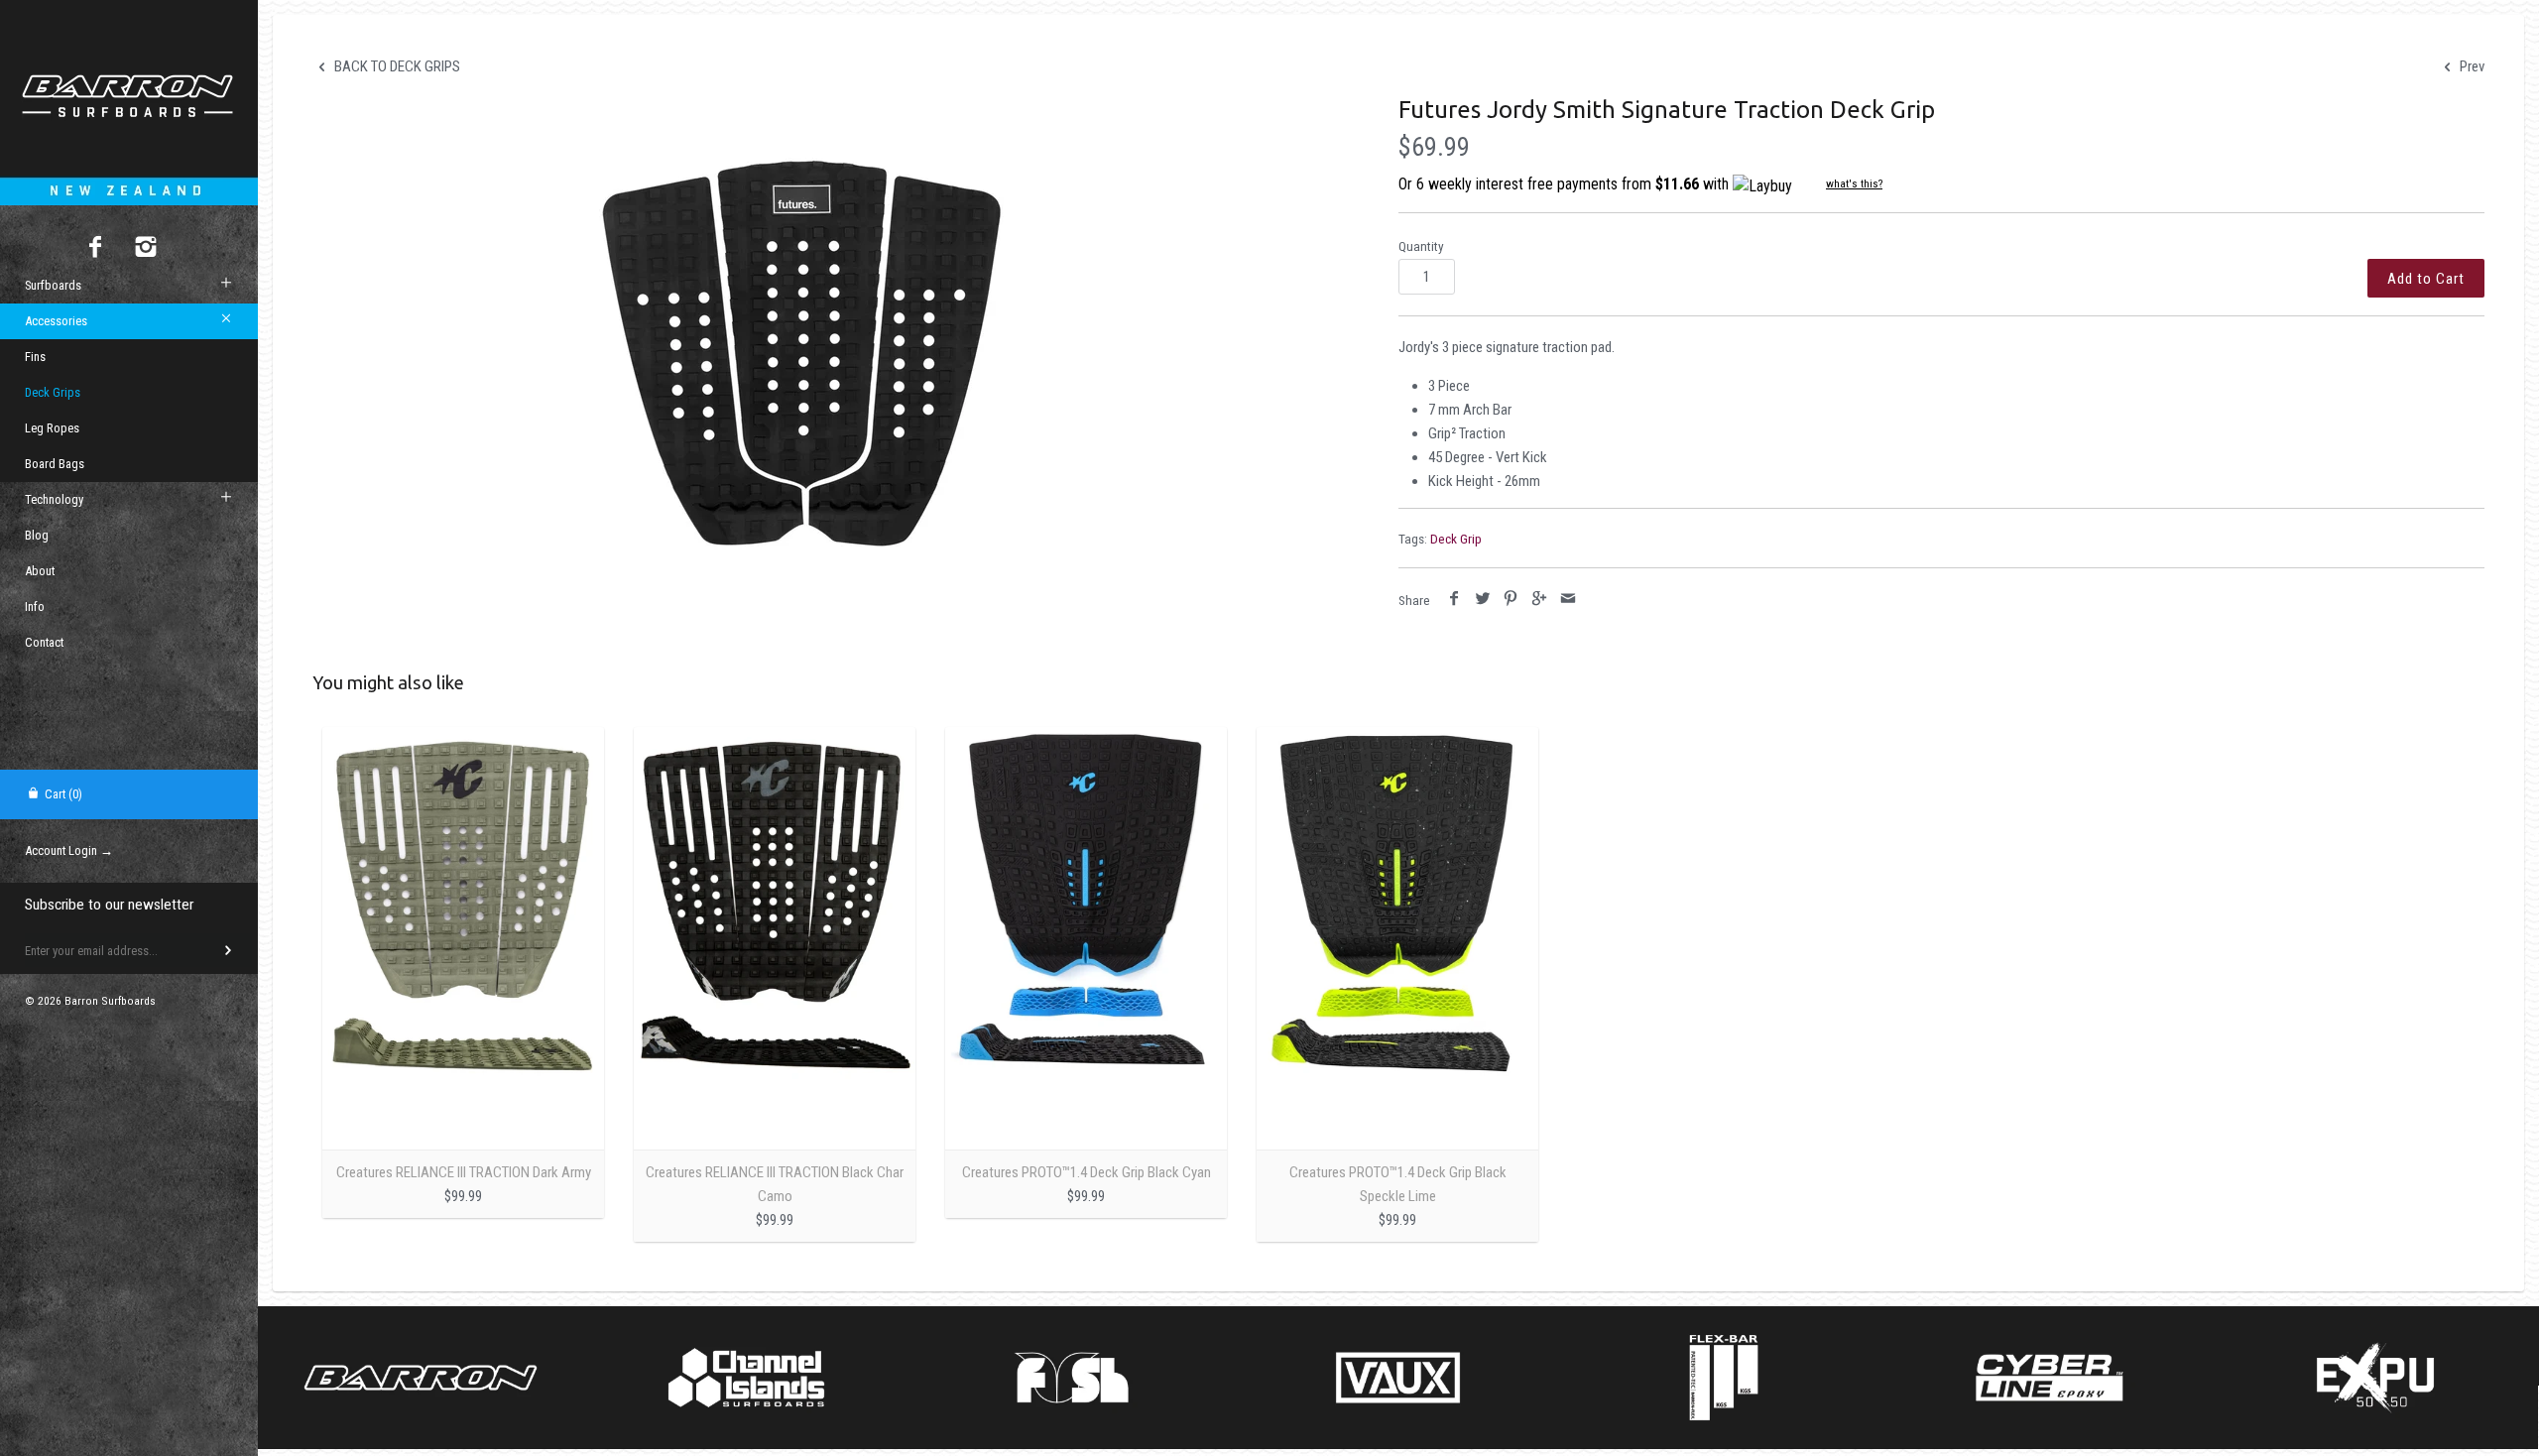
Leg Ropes (52, 428)
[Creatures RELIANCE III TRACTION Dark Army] (463, 938)
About (40, 571)
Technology (54, 499)
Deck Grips (53, 392)
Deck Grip (1456, 539)
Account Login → (69, 850)
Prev (2471, 66)
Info (35, 607)
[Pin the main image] (1511, 600)
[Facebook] (96, 249)
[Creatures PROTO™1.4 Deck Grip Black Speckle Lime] (1397, 938)
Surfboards (53, 285)
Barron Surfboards (110, 1001)
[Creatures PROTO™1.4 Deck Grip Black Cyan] (1086, 938)
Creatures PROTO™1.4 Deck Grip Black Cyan (1087, 1172)
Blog (37, 535)
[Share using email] (1568, 600)
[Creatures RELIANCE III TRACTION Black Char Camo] (775, 938)
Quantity (1421, 246)
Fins (35, 357)
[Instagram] (146, 249)
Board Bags (55, 464)
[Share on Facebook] (1454, 600)
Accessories (56, 321)
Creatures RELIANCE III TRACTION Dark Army (464, 1172)
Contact (44, 642)
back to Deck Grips (396, 66)
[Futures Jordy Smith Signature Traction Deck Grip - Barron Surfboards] (801, 353)
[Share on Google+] (1540, 600)
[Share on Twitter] (1483, 600)
